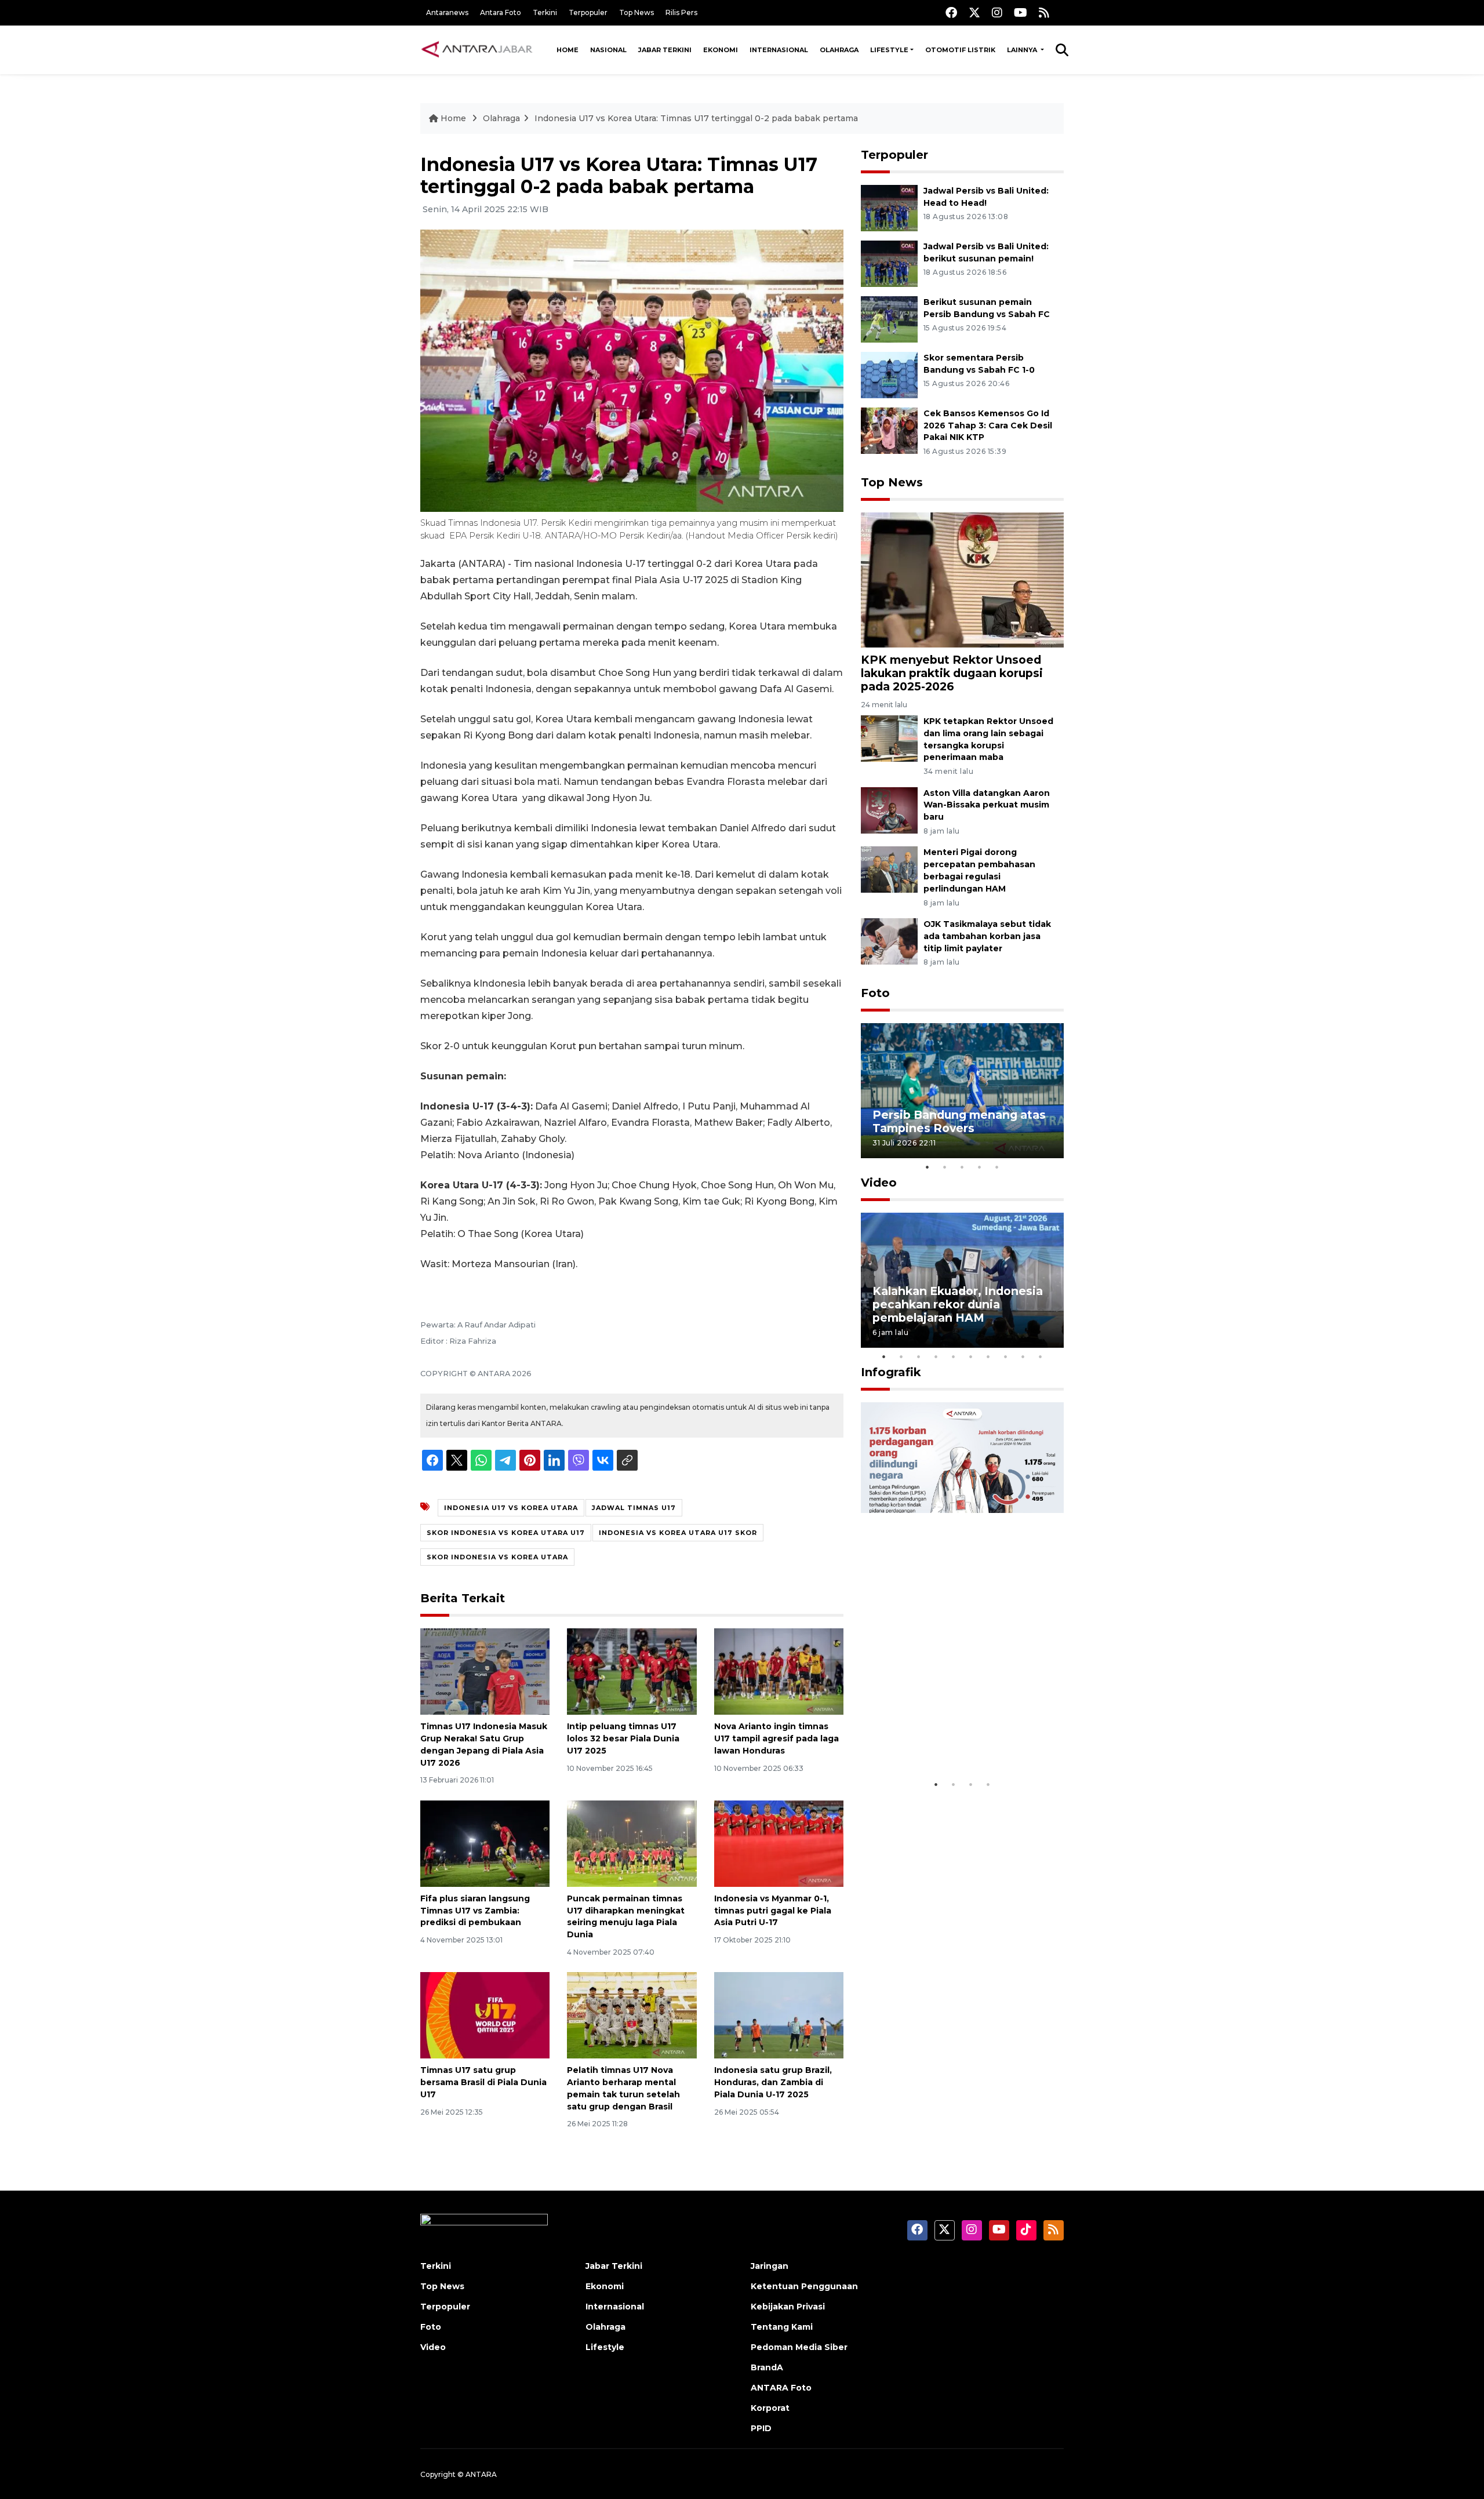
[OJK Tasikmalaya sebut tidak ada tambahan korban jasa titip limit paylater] (889, 941)
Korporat (770, 2408)
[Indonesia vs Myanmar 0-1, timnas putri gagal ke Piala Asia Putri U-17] (779, 1843)
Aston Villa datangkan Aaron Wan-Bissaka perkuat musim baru (987, 805)
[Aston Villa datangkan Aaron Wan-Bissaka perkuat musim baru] (889, 810)
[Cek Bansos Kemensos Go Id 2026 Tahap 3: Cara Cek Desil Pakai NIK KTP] (889, 430)
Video (879, 1183)
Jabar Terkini (665, 50)
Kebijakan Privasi (788, 2307)
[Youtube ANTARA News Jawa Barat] (1021, 12)
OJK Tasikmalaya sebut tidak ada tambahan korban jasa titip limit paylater (987, 936)
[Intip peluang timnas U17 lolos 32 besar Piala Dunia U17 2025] (632, 1671)
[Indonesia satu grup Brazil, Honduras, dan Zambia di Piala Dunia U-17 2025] (779, 2015)
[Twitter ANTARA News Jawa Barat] (974, 12)
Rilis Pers (681, 12)
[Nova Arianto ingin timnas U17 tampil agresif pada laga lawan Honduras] (779, 1671)
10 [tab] (1041, 1356)
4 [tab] (980, 1167)
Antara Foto (501, 12)
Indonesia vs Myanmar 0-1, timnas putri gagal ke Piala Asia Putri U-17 (773, 1911)
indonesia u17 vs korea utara (511, 1508)
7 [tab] (988, 1356)
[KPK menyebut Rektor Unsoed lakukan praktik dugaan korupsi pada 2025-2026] (962, 579)
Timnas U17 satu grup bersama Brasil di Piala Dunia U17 (483, 2082)
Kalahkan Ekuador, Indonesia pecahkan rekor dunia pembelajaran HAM (958, 1304)
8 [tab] (1006, 1356)
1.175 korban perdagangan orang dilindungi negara (949, 1738)
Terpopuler (588, 12)
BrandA (767, 2367)
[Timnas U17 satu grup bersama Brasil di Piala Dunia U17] (485, 2015)
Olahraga (839, 50)
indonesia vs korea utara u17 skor (678, 1533)
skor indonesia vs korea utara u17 (506, 1533)
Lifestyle (889, 50)
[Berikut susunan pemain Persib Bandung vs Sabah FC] (889, 319)
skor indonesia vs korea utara (497, 1557)
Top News (636, 12)
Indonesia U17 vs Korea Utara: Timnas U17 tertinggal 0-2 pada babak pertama (696, 118)
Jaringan (770, 2266)
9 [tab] (1023, 1356)
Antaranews (447, 12)
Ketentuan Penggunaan (804, 2286)
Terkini (545, 12)
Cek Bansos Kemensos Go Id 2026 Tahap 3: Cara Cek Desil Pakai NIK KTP (988, 425)
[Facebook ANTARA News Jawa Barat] (951, 12)
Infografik (891, 1372)
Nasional (608, 50)
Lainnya (1023, 50)
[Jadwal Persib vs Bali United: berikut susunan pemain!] (889, 263)
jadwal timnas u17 (634, 1508)
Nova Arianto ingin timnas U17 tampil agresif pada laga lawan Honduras (776, 1738)
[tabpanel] (962, 1091)
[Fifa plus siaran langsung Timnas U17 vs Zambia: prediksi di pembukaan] (485, 1843)
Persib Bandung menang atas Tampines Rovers (959, 1121)
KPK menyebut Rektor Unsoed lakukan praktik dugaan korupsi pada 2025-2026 (952, 673)
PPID (761, 2428)
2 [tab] (945, 1167)
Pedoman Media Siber (799, 2347)
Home (568, 50)
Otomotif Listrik (960, 50)
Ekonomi (721, 50)
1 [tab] (927, 1167)
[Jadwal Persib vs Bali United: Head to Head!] (889, 207)
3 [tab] (962, 1167)
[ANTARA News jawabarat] (478, 50)
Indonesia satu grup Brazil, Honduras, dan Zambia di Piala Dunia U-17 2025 (773, 2082)
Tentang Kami (782, 2327)
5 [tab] (997, 1167)
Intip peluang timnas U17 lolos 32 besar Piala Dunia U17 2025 (623, 1738)
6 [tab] (971, 1356)
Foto (875, 993)
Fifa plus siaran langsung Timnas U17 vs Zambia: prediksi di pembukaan (475, 1911)
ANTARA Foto (781, 2388)
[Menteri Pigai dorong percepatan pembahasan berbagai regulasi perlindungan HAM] (889, 869)
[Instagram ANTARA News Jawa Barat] (997, 12)
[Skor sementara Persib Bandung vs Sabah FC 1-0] (889, 374)
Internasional (779, 50)
